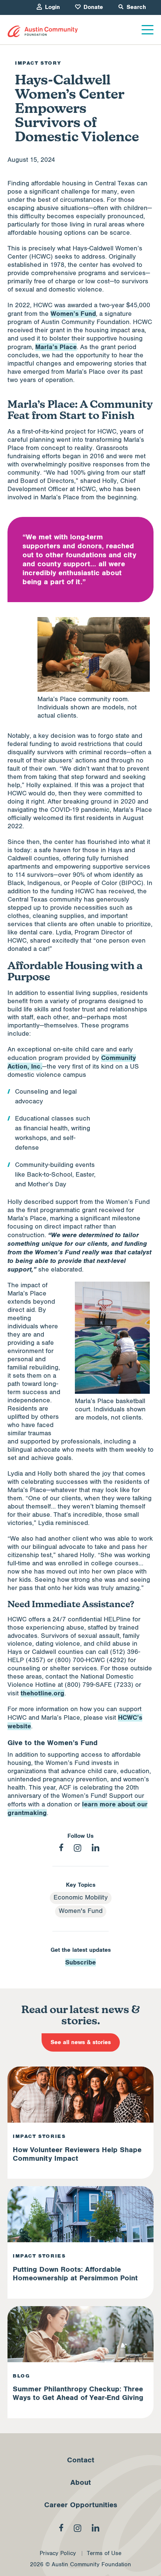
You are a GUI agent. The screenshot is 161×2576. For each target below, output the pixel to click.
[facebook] (61, 1847)
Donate (93, 7)
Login (52, 7)
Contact (81, 2460)
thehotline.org (42, 1693)
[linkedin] (95, 1848)
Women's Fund (81, 1911)
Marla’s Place (56, 347)
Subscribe (80, 1962)
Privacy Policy (58, 2553)
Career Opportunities (81, 2505)
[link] (43, 32)
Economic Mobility (81, 1898)
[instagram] (78, 1848)
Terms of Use (104, 2553)
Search (136, 7)
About (81, 2483)
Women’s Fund (73, 314)
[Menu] (148, 30)
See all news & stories (81, 2042)
